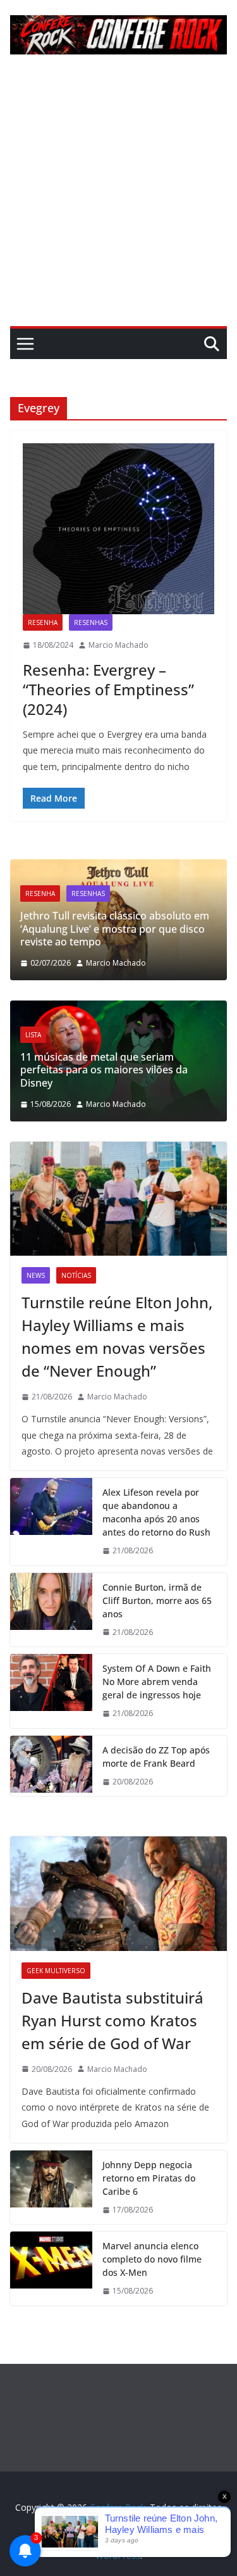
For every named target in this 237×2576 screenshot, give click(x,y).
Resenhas (91, 622)
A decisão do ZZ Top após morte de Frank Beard (156, 1757)
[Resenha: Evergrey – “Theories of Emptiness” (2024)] (118, 529)
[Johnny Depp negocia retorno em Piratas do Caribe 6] (51, 2188)
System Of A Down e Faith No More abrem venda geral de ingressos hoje (157, 1682)
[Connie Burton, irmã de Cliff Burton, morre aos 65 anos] (51, 1610)
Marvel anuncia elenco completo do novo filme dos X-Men (152, 2259)
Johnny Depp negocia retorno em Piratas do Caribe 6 (149, 2178)
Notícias (76, 1275)
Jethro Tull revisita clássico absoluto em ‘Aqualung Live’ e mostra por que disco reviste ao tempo (115, 929)
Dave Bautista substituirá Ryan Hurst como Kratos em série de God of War (112, 2020)
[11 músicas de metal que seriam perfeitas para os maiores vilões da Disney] (118, 1008)
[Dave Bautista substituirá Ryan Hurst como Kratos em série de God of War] (118, 1893)
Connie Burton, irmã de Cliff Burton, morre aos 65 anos (157, 1601)
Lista (33, 1035)
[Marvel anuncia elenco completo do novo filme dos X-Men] (51, 2269)
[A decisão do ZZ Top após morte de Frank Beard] (51, 1766)
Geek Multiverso (56, 1971)
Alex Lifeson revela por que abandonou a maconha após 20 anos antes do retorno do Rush (156, 1512)
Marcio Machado (118, 645)
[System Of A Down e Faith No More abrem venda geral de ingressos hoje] (51, 1691)
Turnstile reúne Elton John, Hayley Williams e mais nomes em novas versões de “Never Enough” (117, 1336)
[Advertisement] (118, 201)
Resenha (43, 622)
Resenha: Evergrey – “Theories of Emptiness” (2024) (108, 689)
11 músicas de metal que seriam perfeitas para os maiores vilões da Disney (104, 1070)
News (36, 1275)
